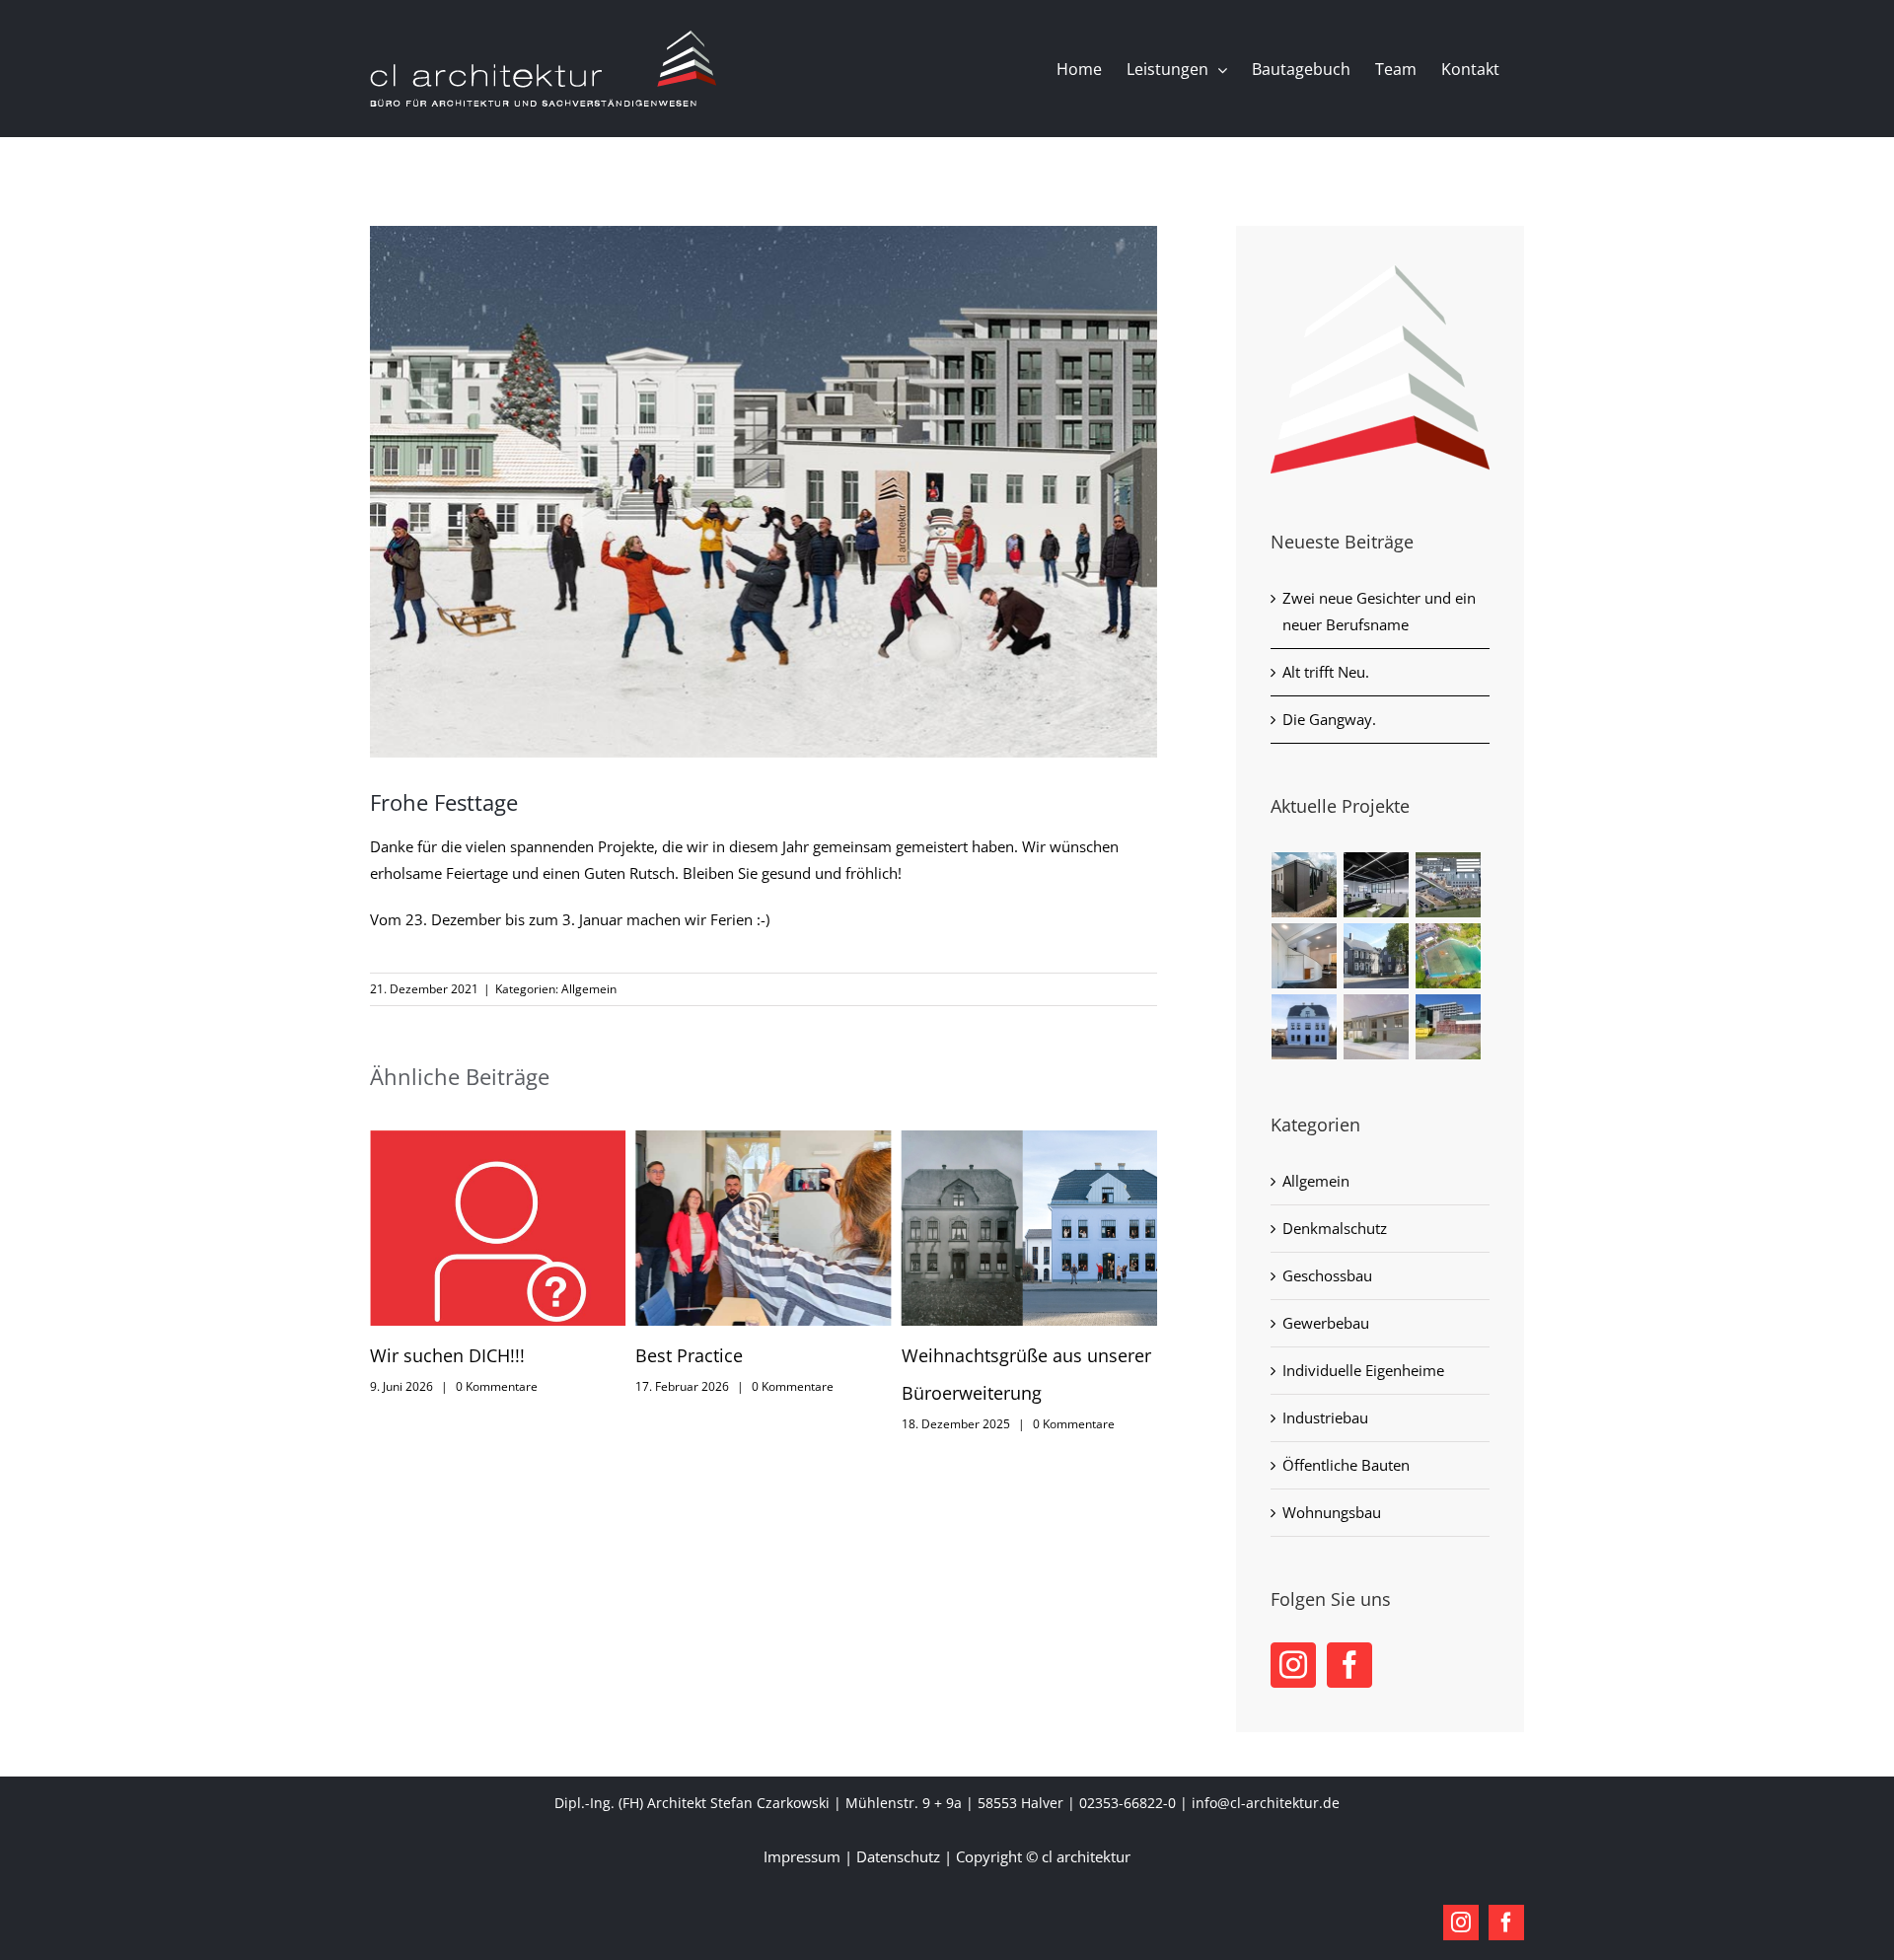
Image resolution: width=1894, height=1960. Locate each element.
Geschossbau (1327, 1275)
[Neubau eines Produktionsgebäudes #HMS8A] (1449, 885)
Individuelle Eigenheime (1363, 1370)
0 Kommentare (531, 1386)
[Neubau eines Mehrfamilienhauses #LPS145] (1377, 1027)
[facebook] (1506, 1923)
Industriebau (1325, 1417)
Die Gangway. (1329, 719)
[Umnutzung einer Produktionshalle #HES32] (1377, 885)
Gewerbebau (1326, 1323)
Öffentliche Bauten (1346, 1465)
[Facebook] (1349, 1665)
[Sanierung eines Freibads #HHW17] (1449, 956)
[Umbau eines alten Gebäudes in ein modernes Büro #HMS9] (1305, 1027)
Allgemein (589, 989)
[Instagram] (1293, 1665)
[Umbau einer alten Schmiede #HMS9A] (1305, 885)
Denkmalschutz (1335, 1228)
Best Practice (428, 1355)
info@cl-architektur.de (1266, 1803)
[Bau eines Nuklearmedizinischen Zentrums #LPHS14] (1449, 1027)
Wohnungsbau (1332, 1512)
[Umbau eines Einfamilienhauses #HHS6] (1305, 956)
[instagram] (1461, 1923)
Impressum (802, 1856)
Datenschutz (898, 1856)
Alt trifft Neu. (1326, 672)
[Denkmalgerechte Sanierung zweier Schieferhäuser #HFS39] (1377, 956)
